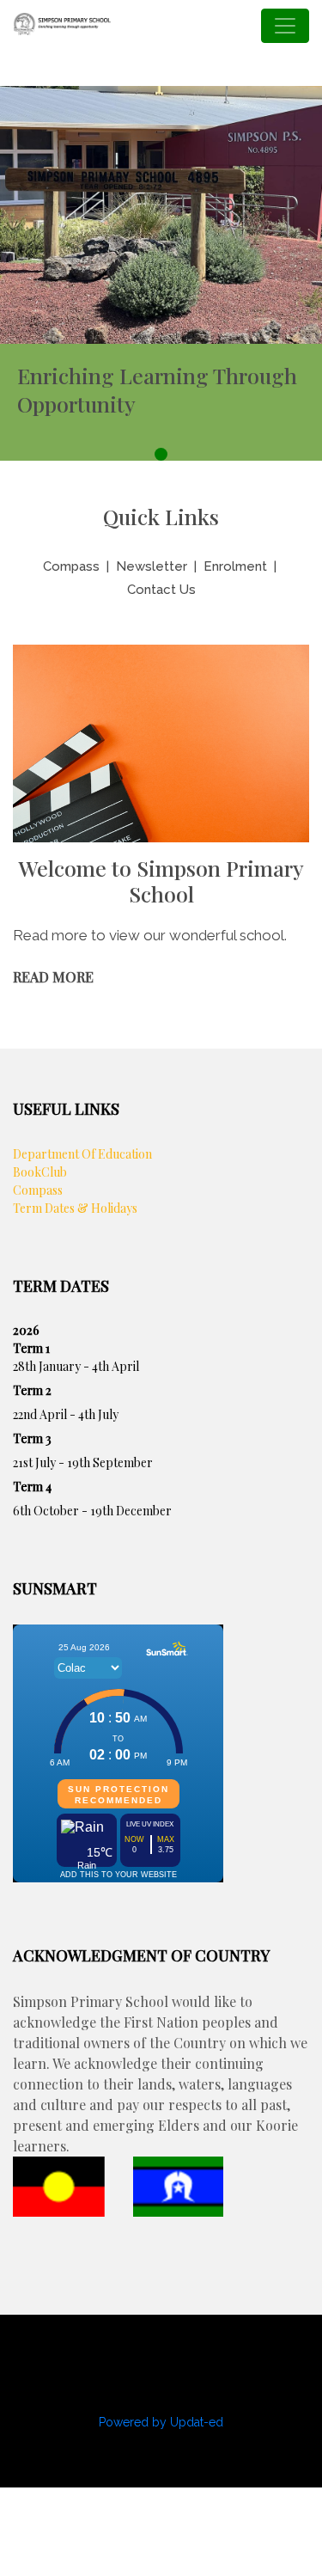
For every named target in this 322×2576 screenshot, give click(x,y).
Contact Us (161, 590)
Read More (53, 977)
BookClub (40, 1172)
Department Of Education (82, 1154)
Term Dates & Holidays (75, 1208)
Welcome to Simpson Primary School (161, 881)
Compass (71, 566)
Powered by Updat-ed (161, 2422)
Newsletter (152, 566)
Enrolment (235, 566)
